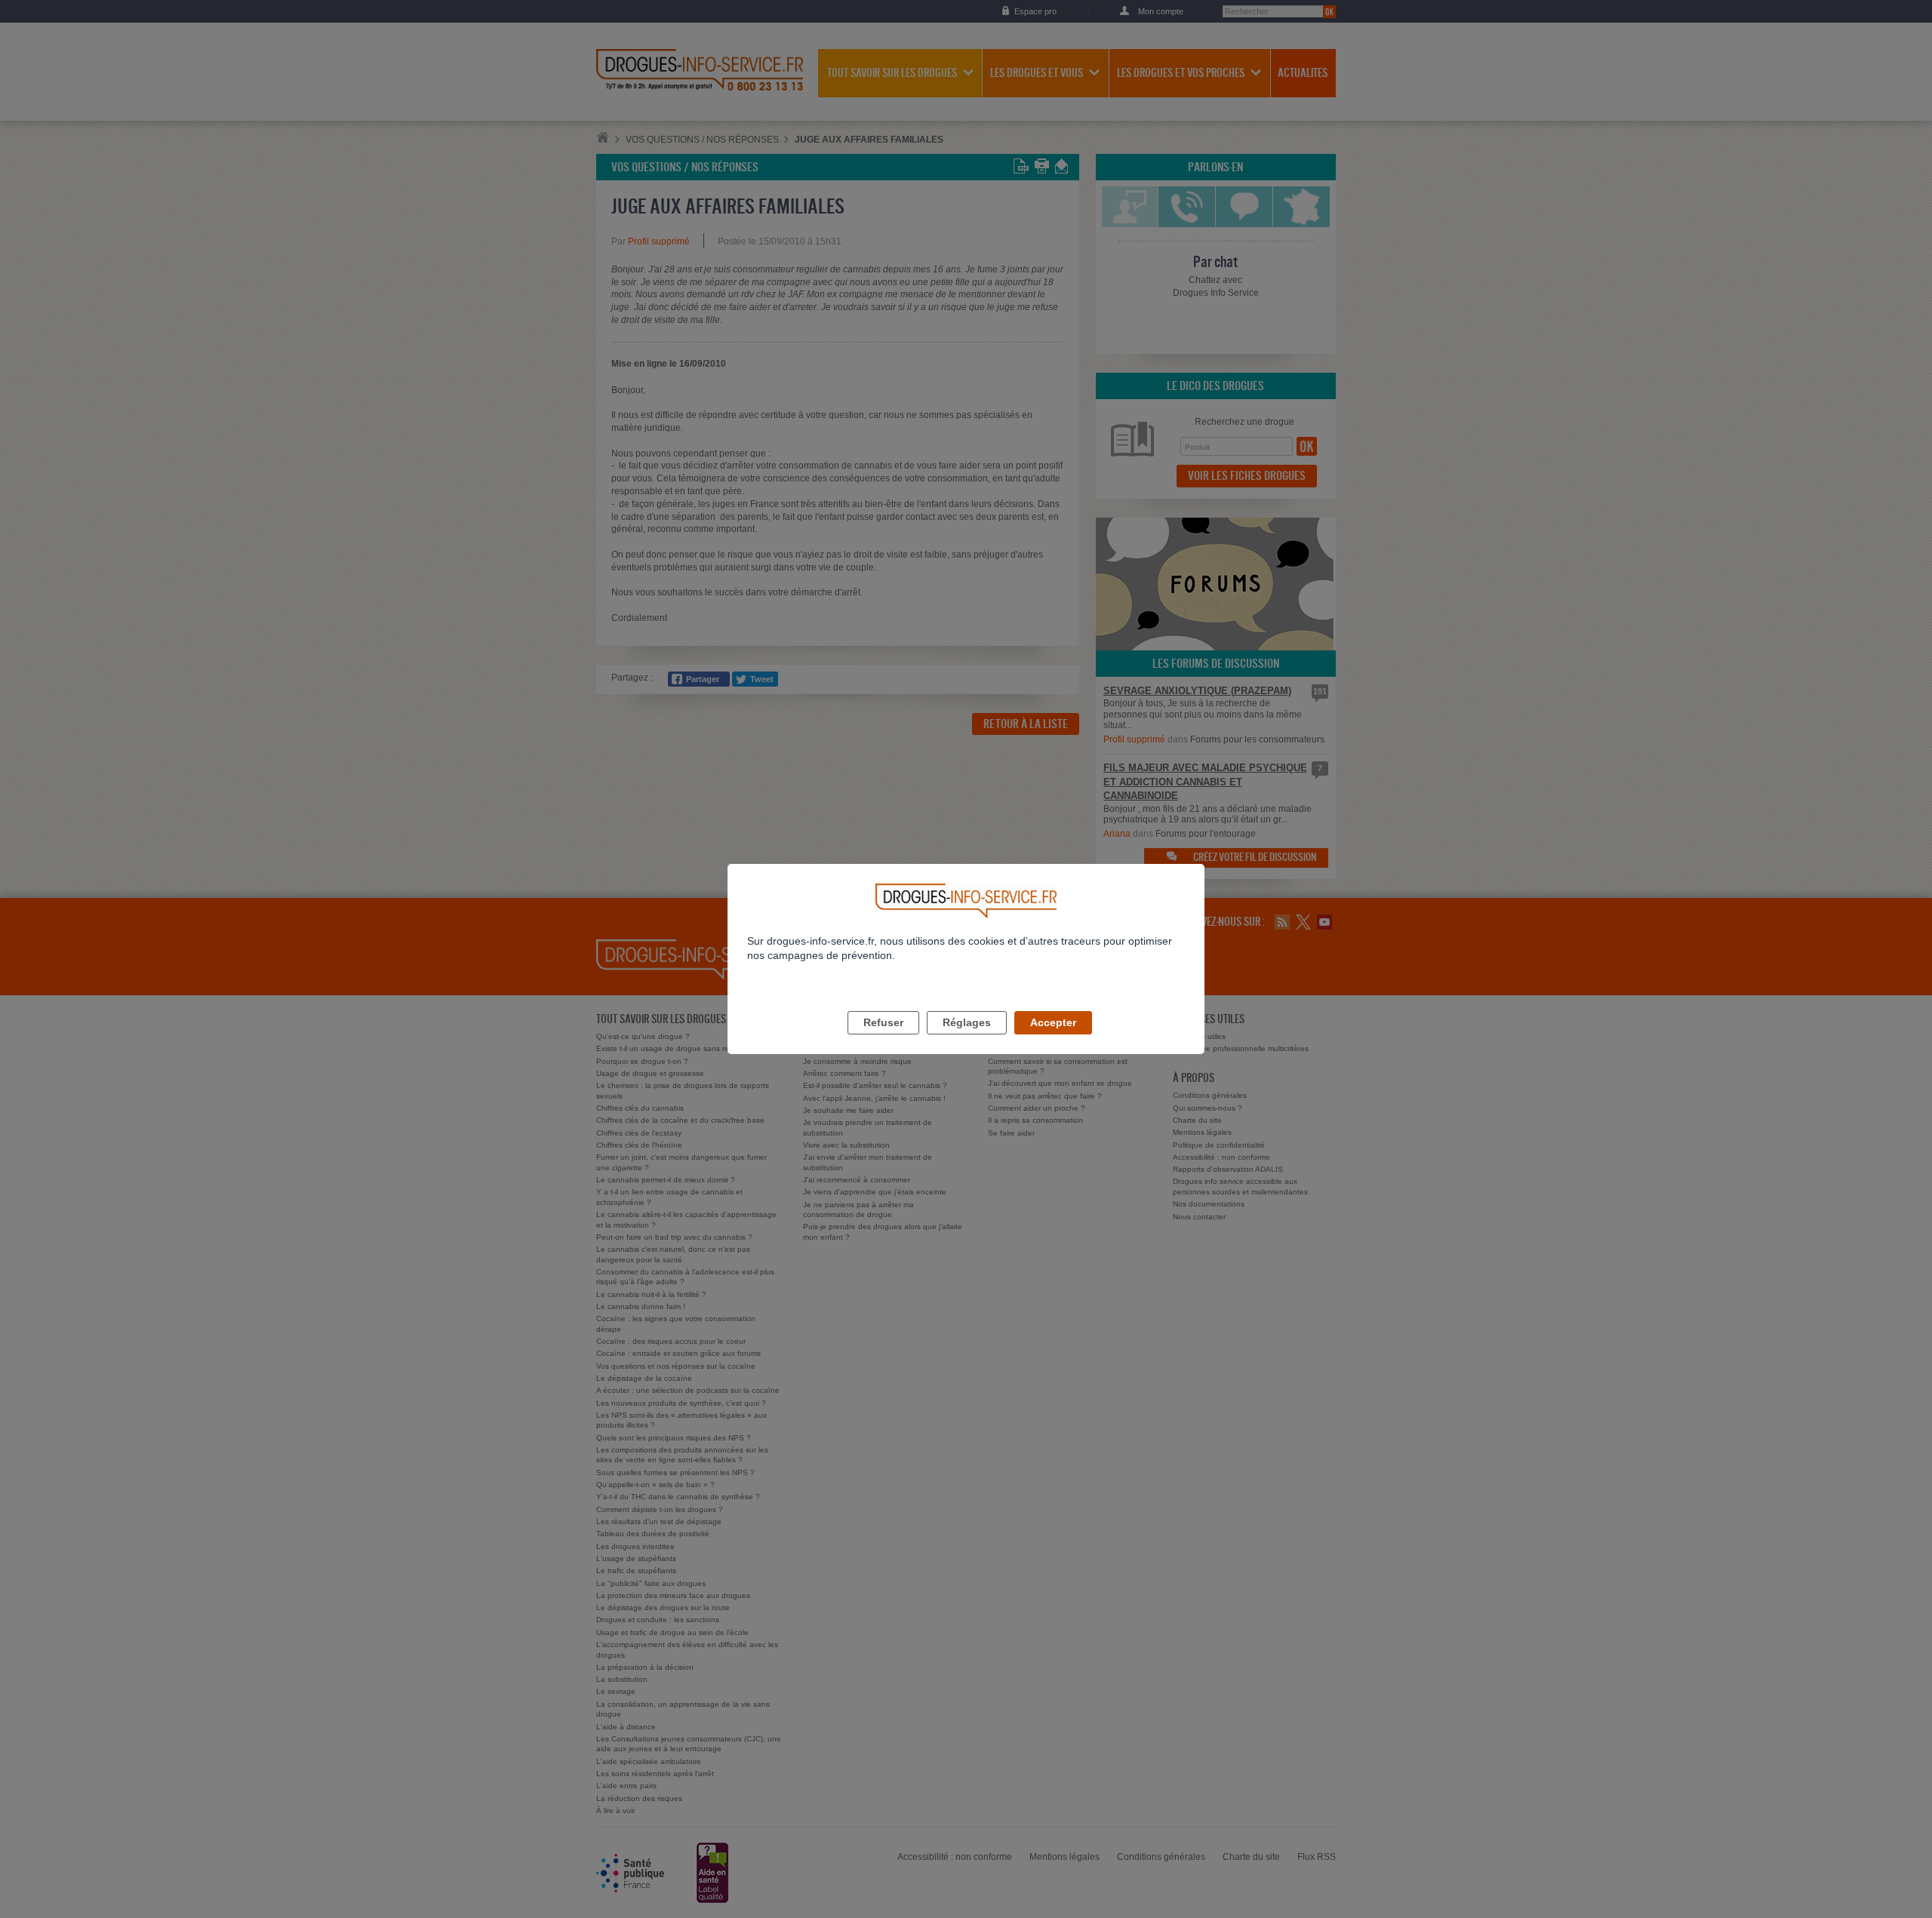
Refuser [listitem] (883, 1022)
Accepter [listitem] (1053, 1022)
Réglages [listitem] (967, 1022)
